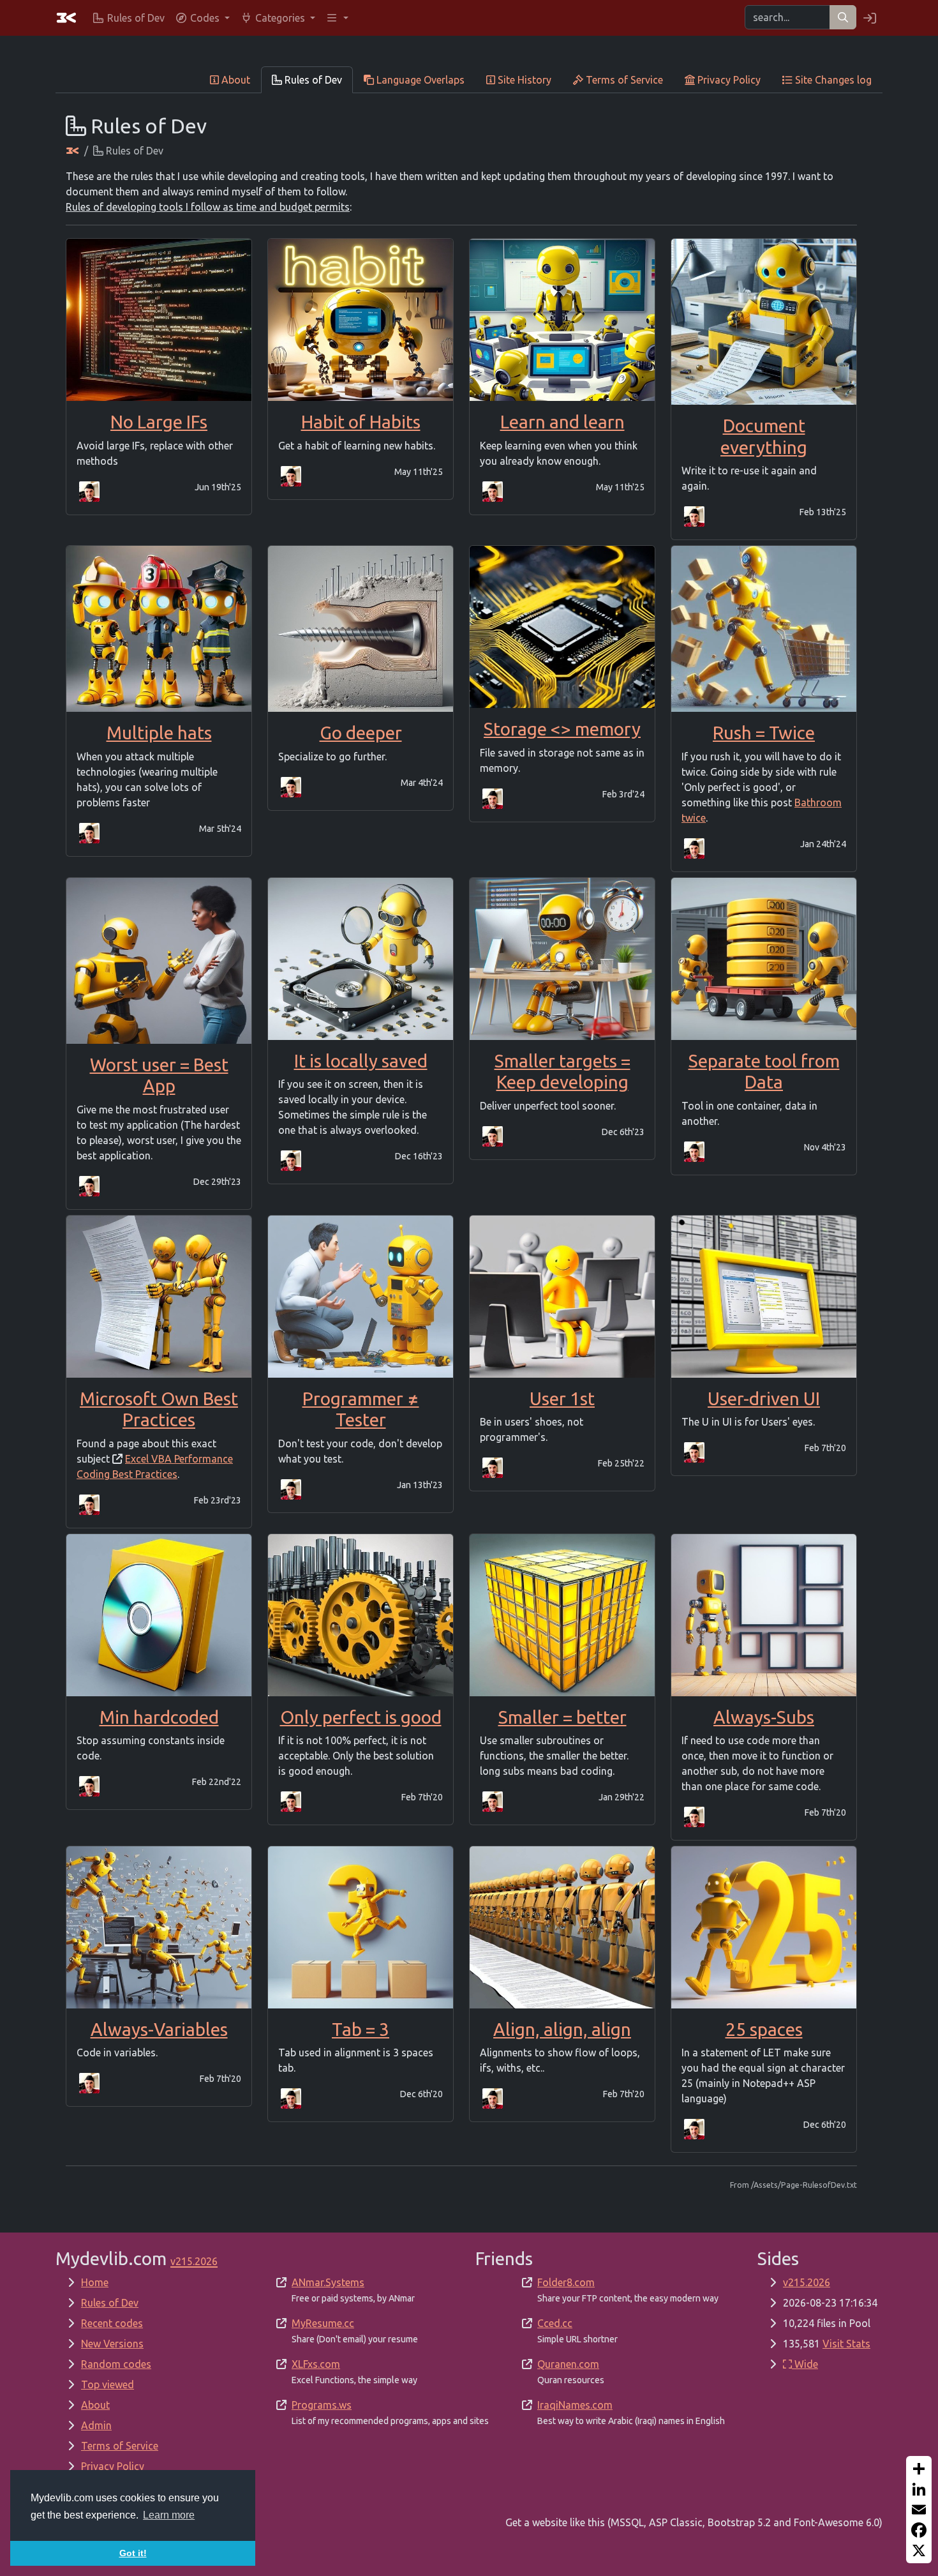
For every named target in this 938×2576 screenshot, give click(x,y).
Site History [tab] (523, 80)
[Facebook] (919, 2530)
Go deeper (361, 733)
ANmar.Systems (328, 2282)
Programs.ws (322, 2405)
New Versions (112, 2344)
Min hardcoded (159, 1717)
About (95, 2405)
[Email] (919, 2510)
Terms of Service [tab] (623, 80)
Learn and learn (562, 422)
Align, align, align (562, 2029)
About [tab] (234, 80)
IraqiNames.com (575, 2405)
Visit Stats (846, 2344)
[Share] (919, 2469)
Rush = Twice (764, 733)
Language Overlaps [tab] (419, 80)
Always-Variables (159, 2029)
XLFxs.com (316, 2364)
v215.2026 (807, 2282)
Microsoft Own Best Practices (159, 1409)
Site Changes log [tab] (832, 80)
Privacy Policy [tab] (728, 80)
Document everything (764, 436)
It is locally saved (361, 1061)
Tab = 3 (361, 2029)
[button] (202, 18)
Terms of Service (120, 2446)
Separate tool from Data (764, 1072)
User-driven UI (764, 1398)
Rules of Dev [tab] (312, 80)
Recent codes (112, 2323)
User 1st (562, 1398)
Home (95, 2282)
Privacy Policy (113, 2466)
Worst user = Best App (159, 1075)
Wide (805, 2364)
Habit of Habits (361, 422)
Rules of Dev (110, 2303)
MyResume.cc (323, 2323)
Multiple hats (159, 733)
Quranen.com (568, 2364)
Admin (96, 2425)
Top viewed (108, 2384)
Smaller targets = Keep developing (562, 1072)
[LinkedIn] (919, 2489)
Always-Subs (764, 1717)
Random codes (116, 2364)
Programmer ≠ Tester (361, 1409)
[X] (919, 2550)
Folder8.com (566, 2282)
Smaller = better (562, 1717)
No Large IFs (159, 422)
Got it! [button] (133, 2553)
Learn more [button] (169, 2515)
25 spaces (764, 2029)
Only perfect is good (361, 1717)
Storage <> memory (562, 729)
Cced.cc (555, 2323)
